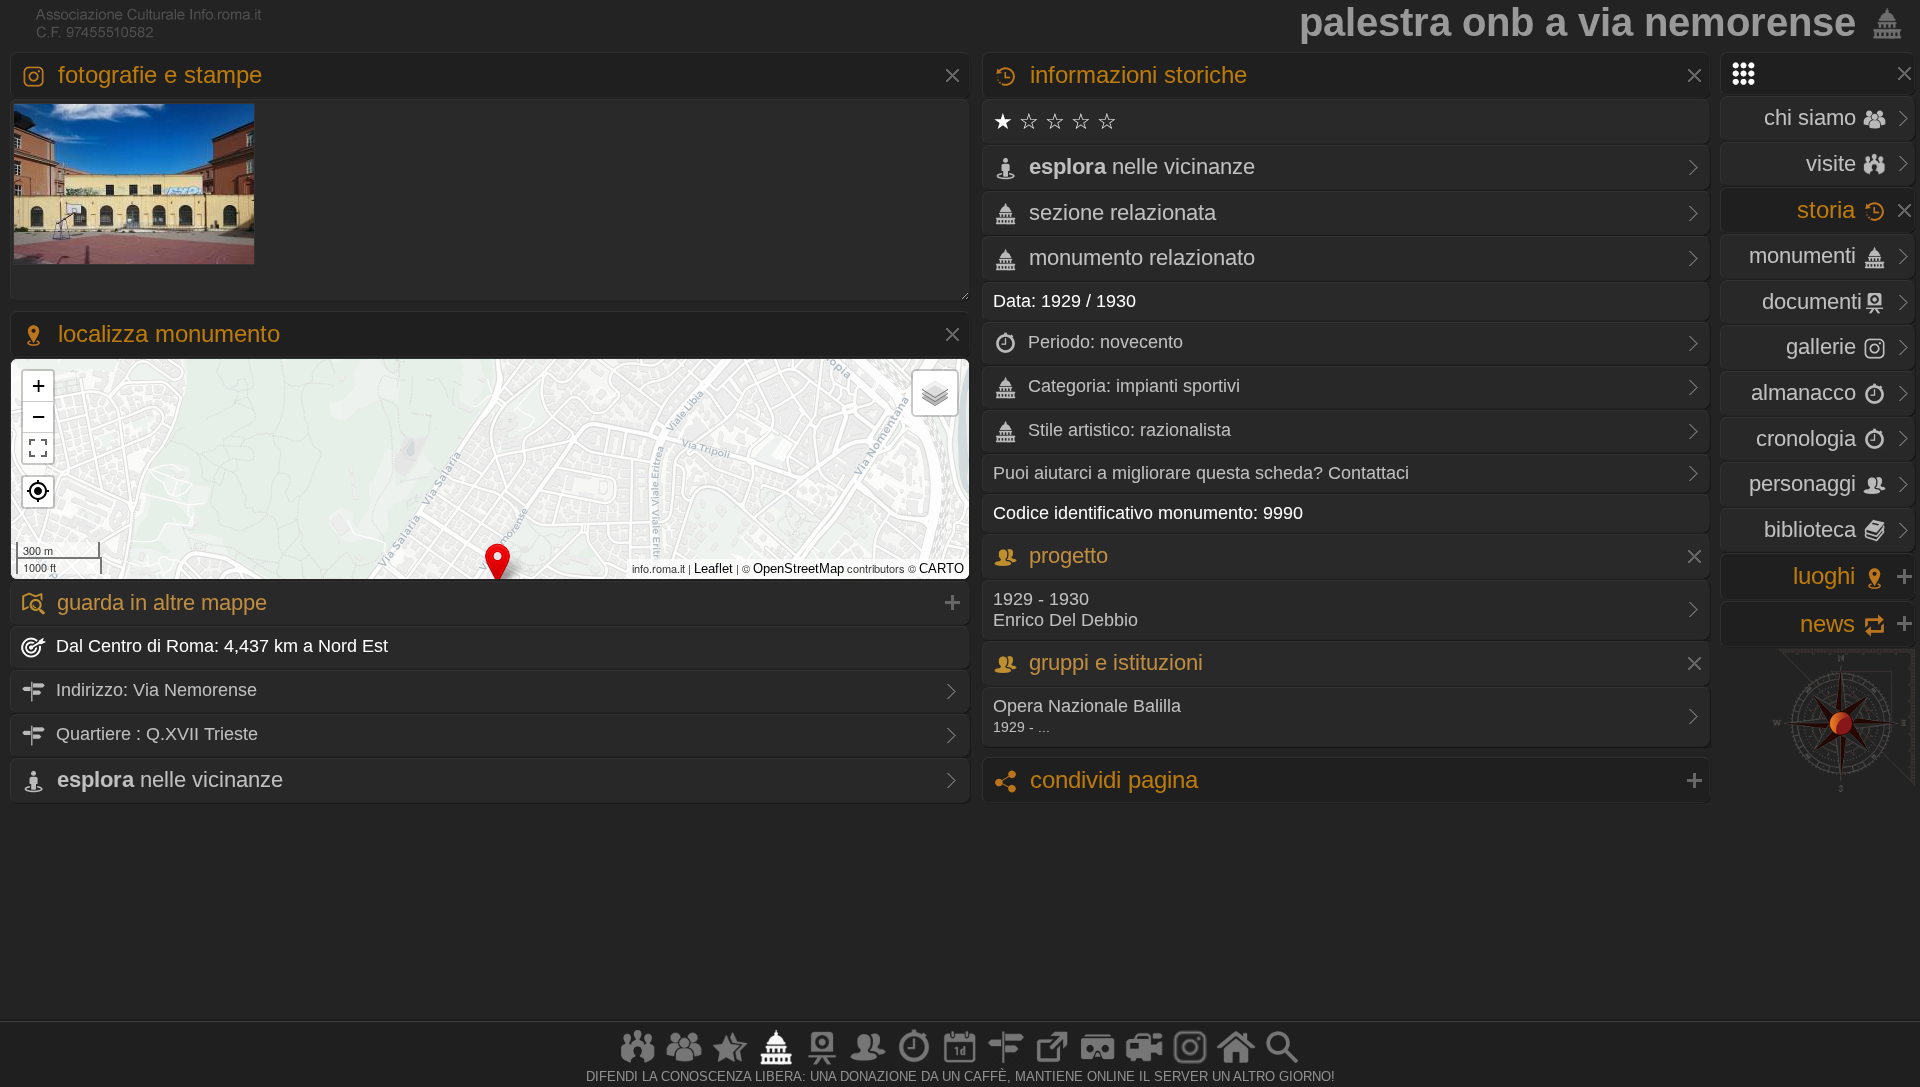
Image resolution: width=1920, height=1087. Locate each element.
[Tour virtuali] (1098, 1063)
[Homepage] (1236, 1063)
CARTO (941, 568)
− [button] (38, 416)
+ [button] (38, 385)
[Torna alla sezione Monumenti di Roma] (1883, 22)
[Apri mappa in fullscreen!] (38, 448)
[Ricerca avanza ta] (1282, 1063)
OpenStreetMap (798, 568)
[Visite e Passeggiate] (638, 1063)
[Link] (1052, 1063)
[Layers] (935, 393)
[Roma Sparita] (822, 1063)
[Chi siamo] (684, 1063)
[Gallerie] (1190, 1063)
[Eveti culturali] (960, 1063)
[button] (38, 492)
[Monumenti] (776, 1063)
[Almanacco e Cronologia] (914, 1063)
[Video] (1144, 1063)
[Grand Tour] (730, 1063)
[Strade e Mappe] (1006, 1063)
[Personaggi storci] (868, 1063)
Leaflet (713, 568)
